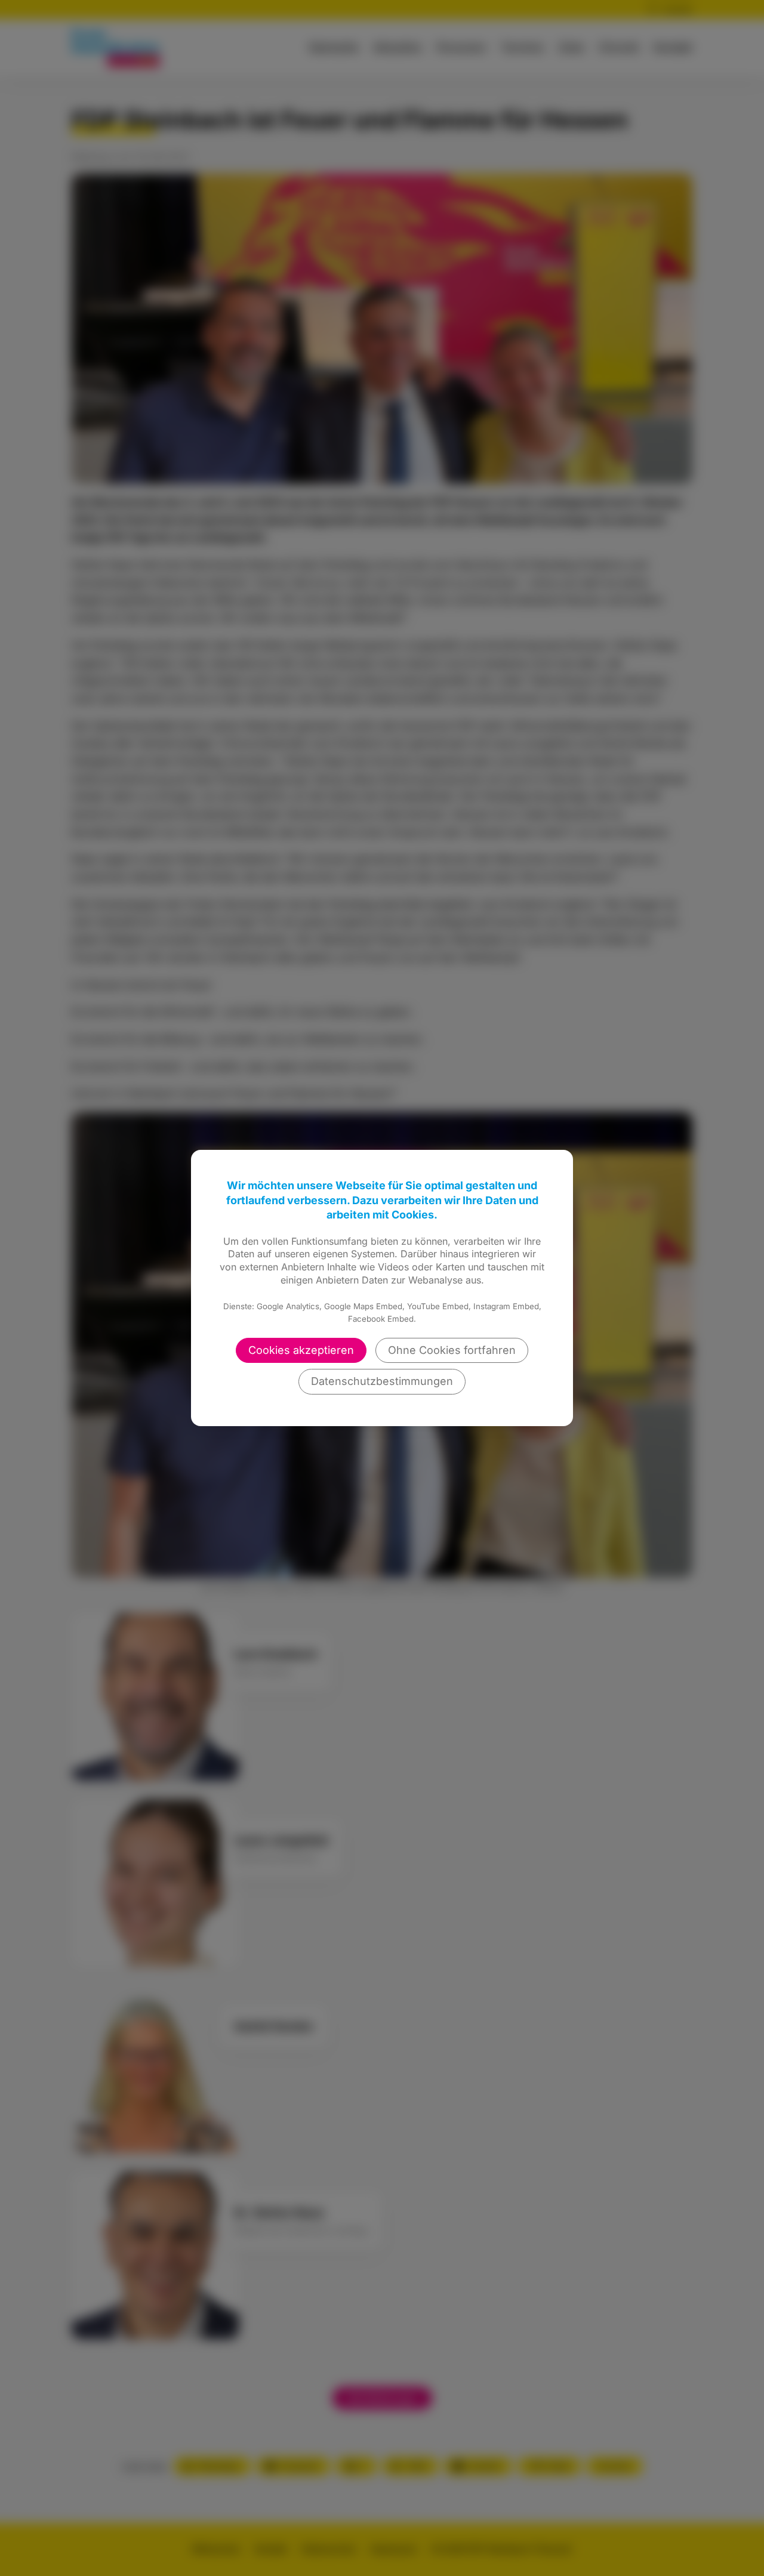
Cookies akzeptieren (301, 1350)
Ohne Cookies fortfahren (452, 1350)
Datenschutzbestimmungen (382, 1381)
